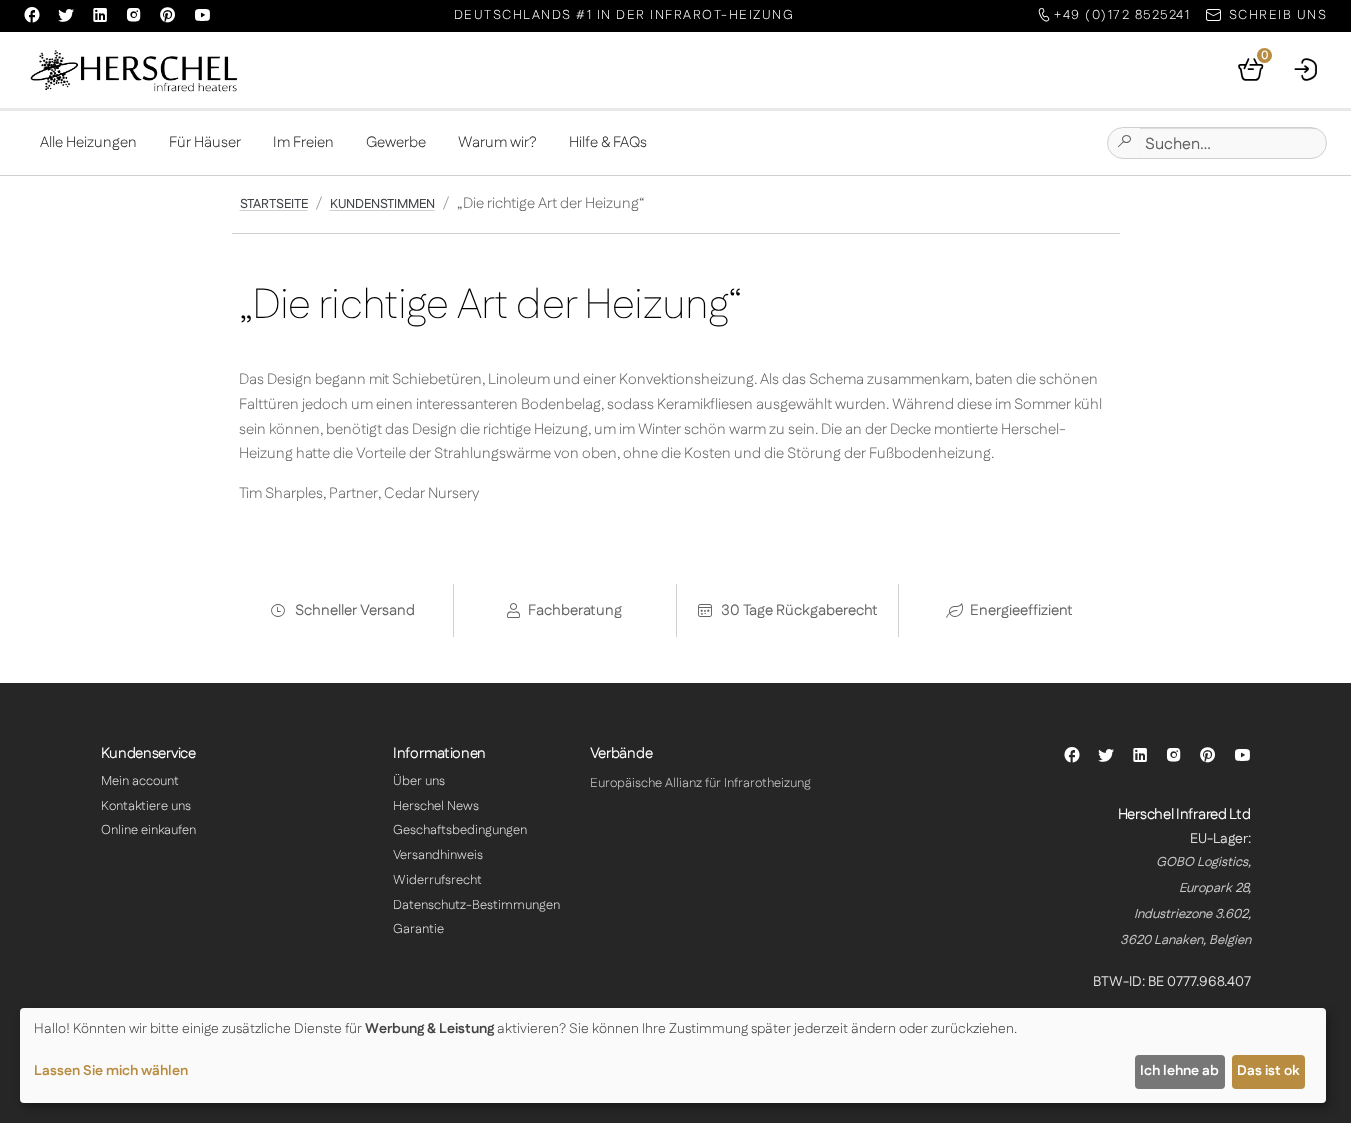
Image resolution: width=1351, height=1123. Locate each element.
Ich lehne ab (1179, 1071)
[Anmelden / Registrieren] (1307, 70)
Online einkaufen (148, 830)
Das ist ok (1268, 1071)
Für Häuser (205, 142)
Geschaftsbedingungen (460, 830)
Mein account (140, 781)
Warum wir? (497, 142)
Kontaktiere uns (146, 806)
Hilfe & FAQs (608, 142)
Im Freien (303, 142)
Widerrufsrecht (437, 880)
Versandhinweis (438, 855)
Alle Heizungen (88, 142)
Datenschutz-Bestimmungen (476, 905)
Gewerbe (396, 142)
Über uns (419, 781)
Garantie (418, 929)
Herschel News (436, 806)
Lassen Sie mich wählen (111, 1071)
